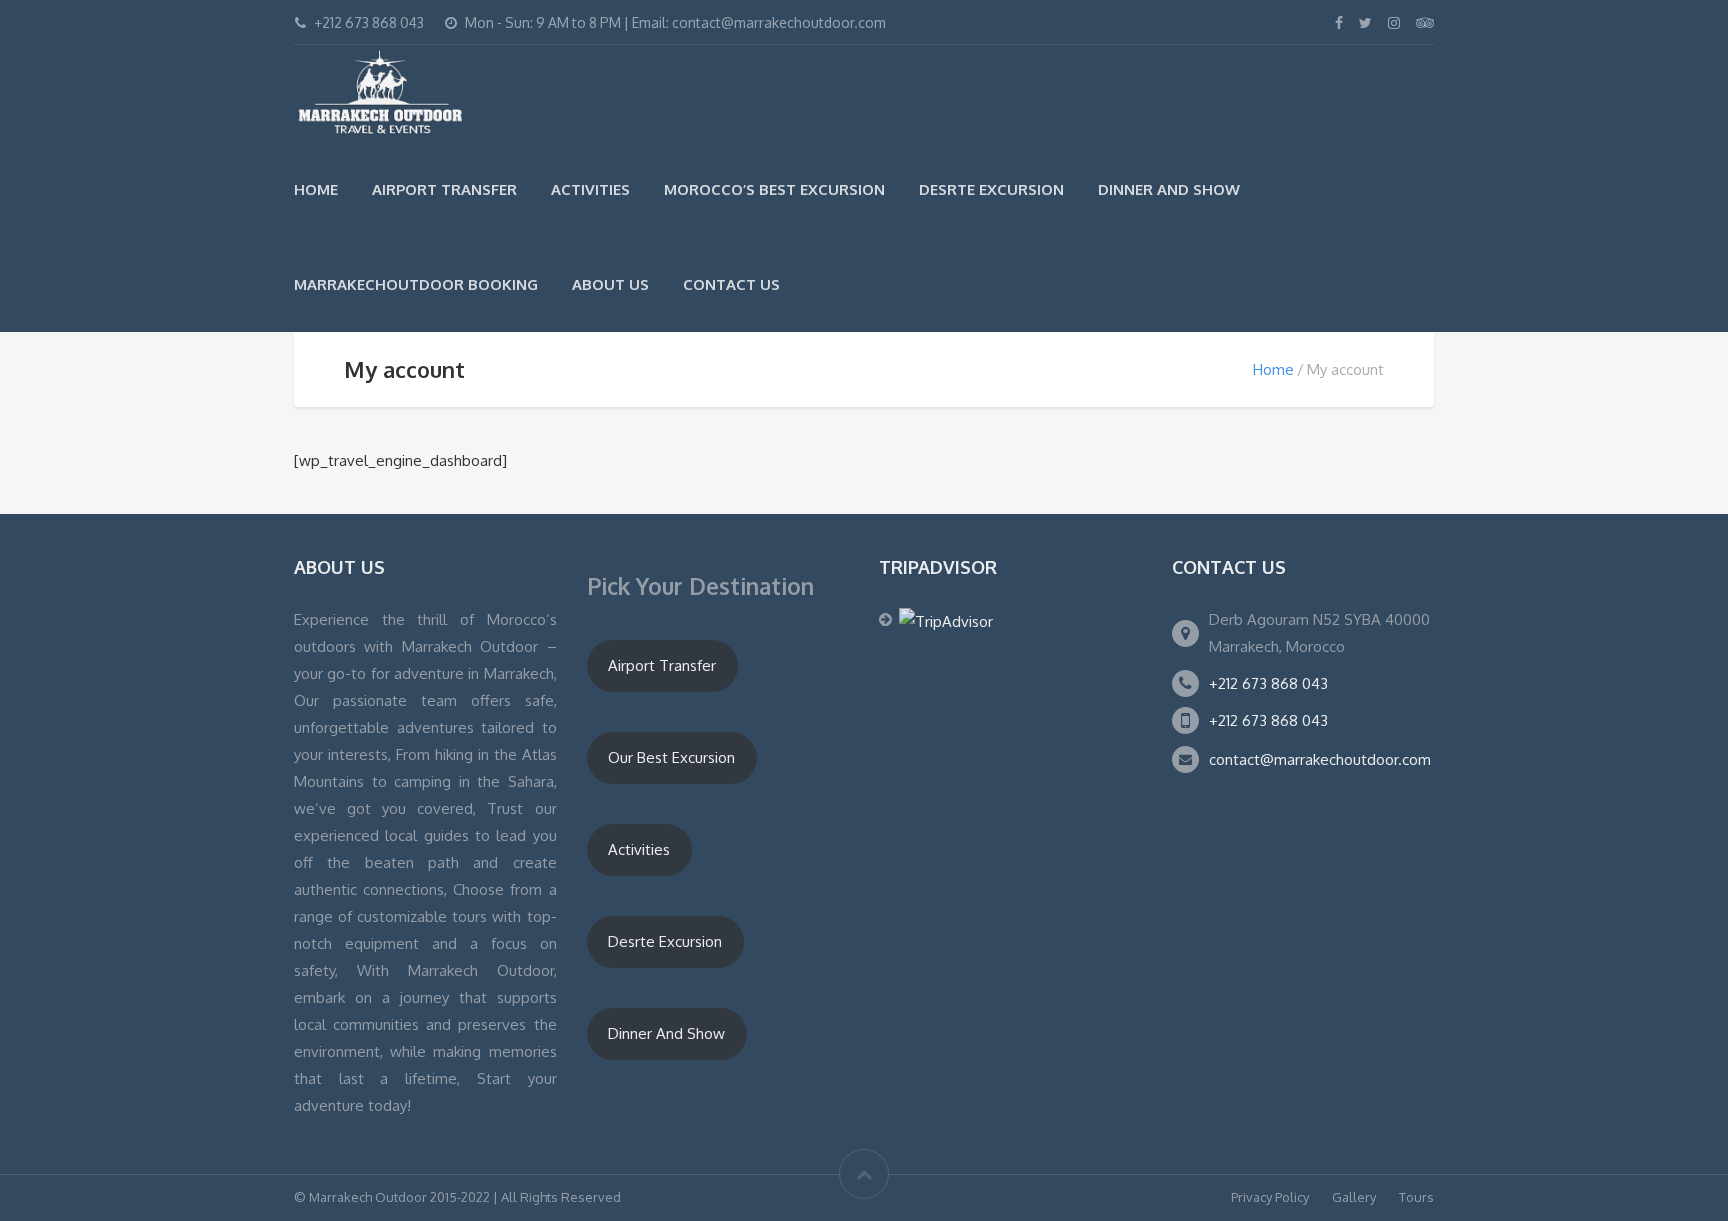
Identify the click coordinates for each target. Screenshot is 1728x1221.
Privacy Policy (1270, 1197)
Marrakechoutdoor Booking (416, 284)
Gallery (1354, 1197)
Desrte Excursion (991, 189)
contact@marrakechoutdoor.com (1320, 759)
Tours (1416, 1197)
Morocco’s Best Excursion (774, 189)
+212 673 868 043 (1268, 683)
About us (610, 284)
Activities (590, 189)
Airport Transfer (444, 189)
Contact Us (731, 284)
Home (316, 189)
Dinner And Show (1169, 189)
